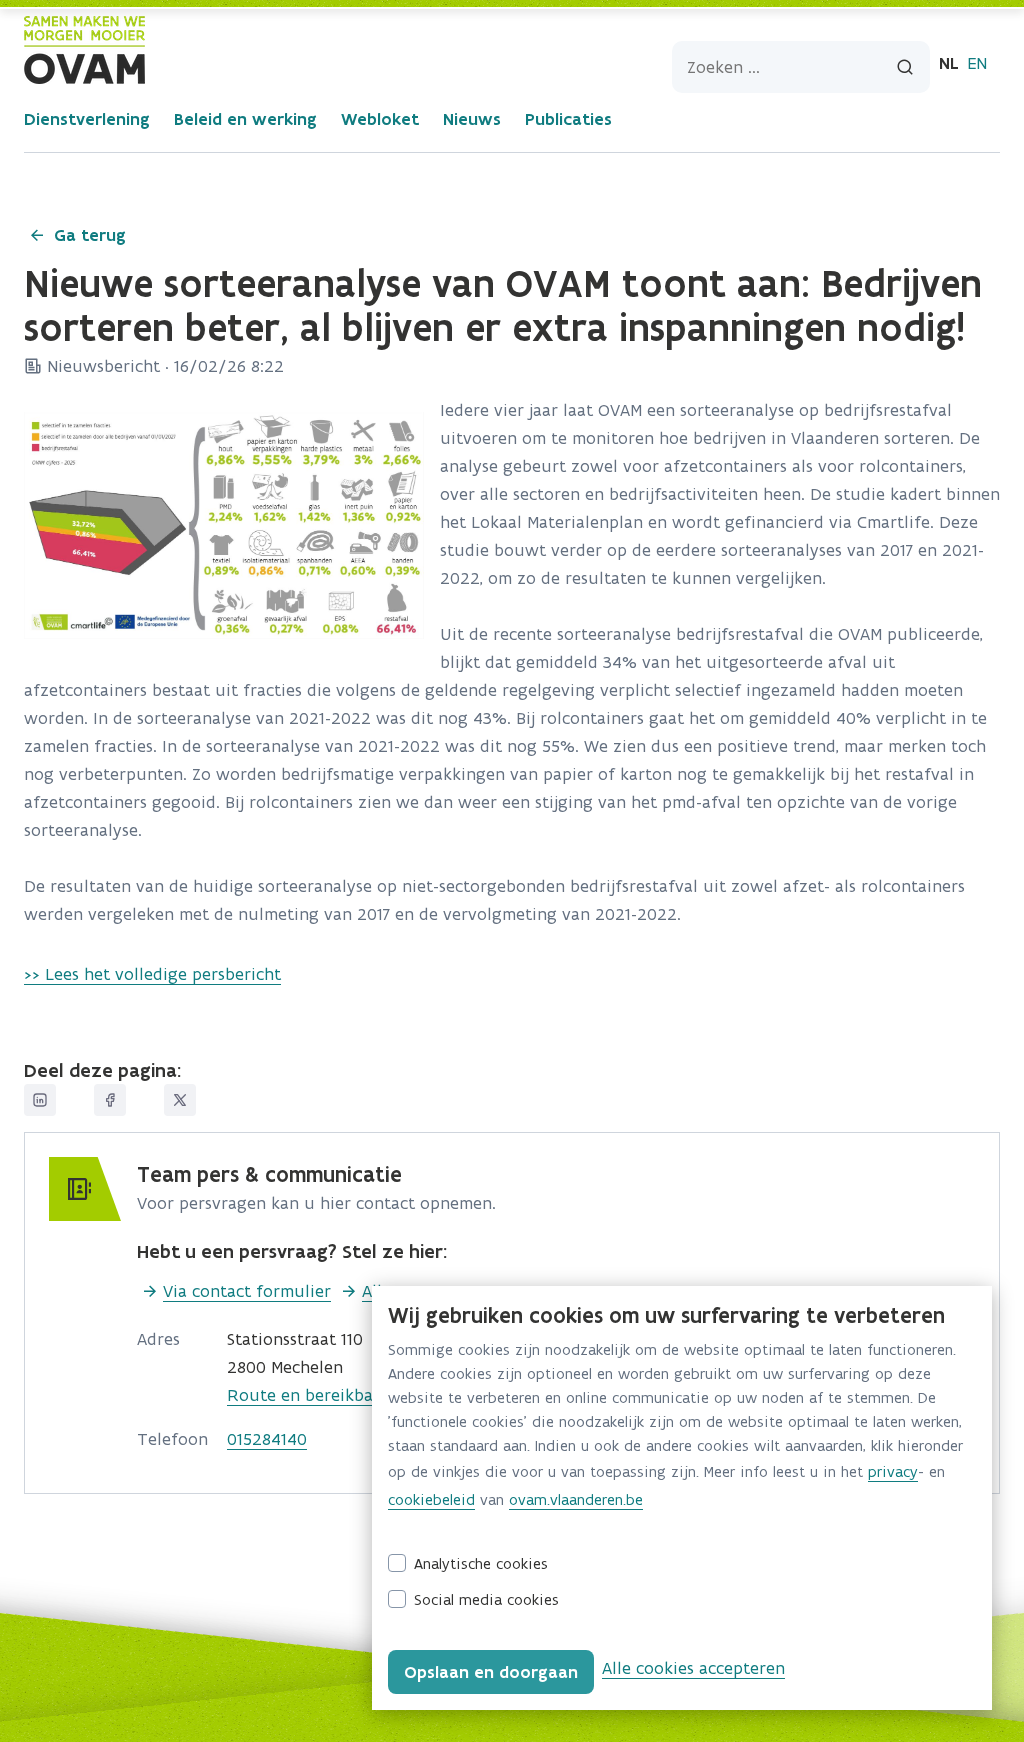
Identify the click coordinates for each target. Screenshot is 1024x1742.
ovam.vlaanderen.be (576, 1499)
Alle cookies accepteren (693, 1668)
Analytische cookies (481, 1563)
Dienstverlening (87, 119)
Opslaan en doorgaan (491, 1672)
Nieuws (472, 119)
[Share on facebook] (110, 1100)
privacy (893, 1471)
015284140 (267, 1439)
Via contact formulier (247, 1291)
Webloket (380, 119)
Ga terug (90, 235)
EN (977, 63)
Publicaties (568, 119)
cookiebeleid (431, 1499)
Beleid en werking (245, 119)
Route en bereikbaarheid (325, 1395)
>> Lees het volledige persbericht (152, 974)
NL (949, 63)
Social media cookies (486, 1599)
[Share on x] (180, 1100)
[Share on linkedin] (40, 1100)
